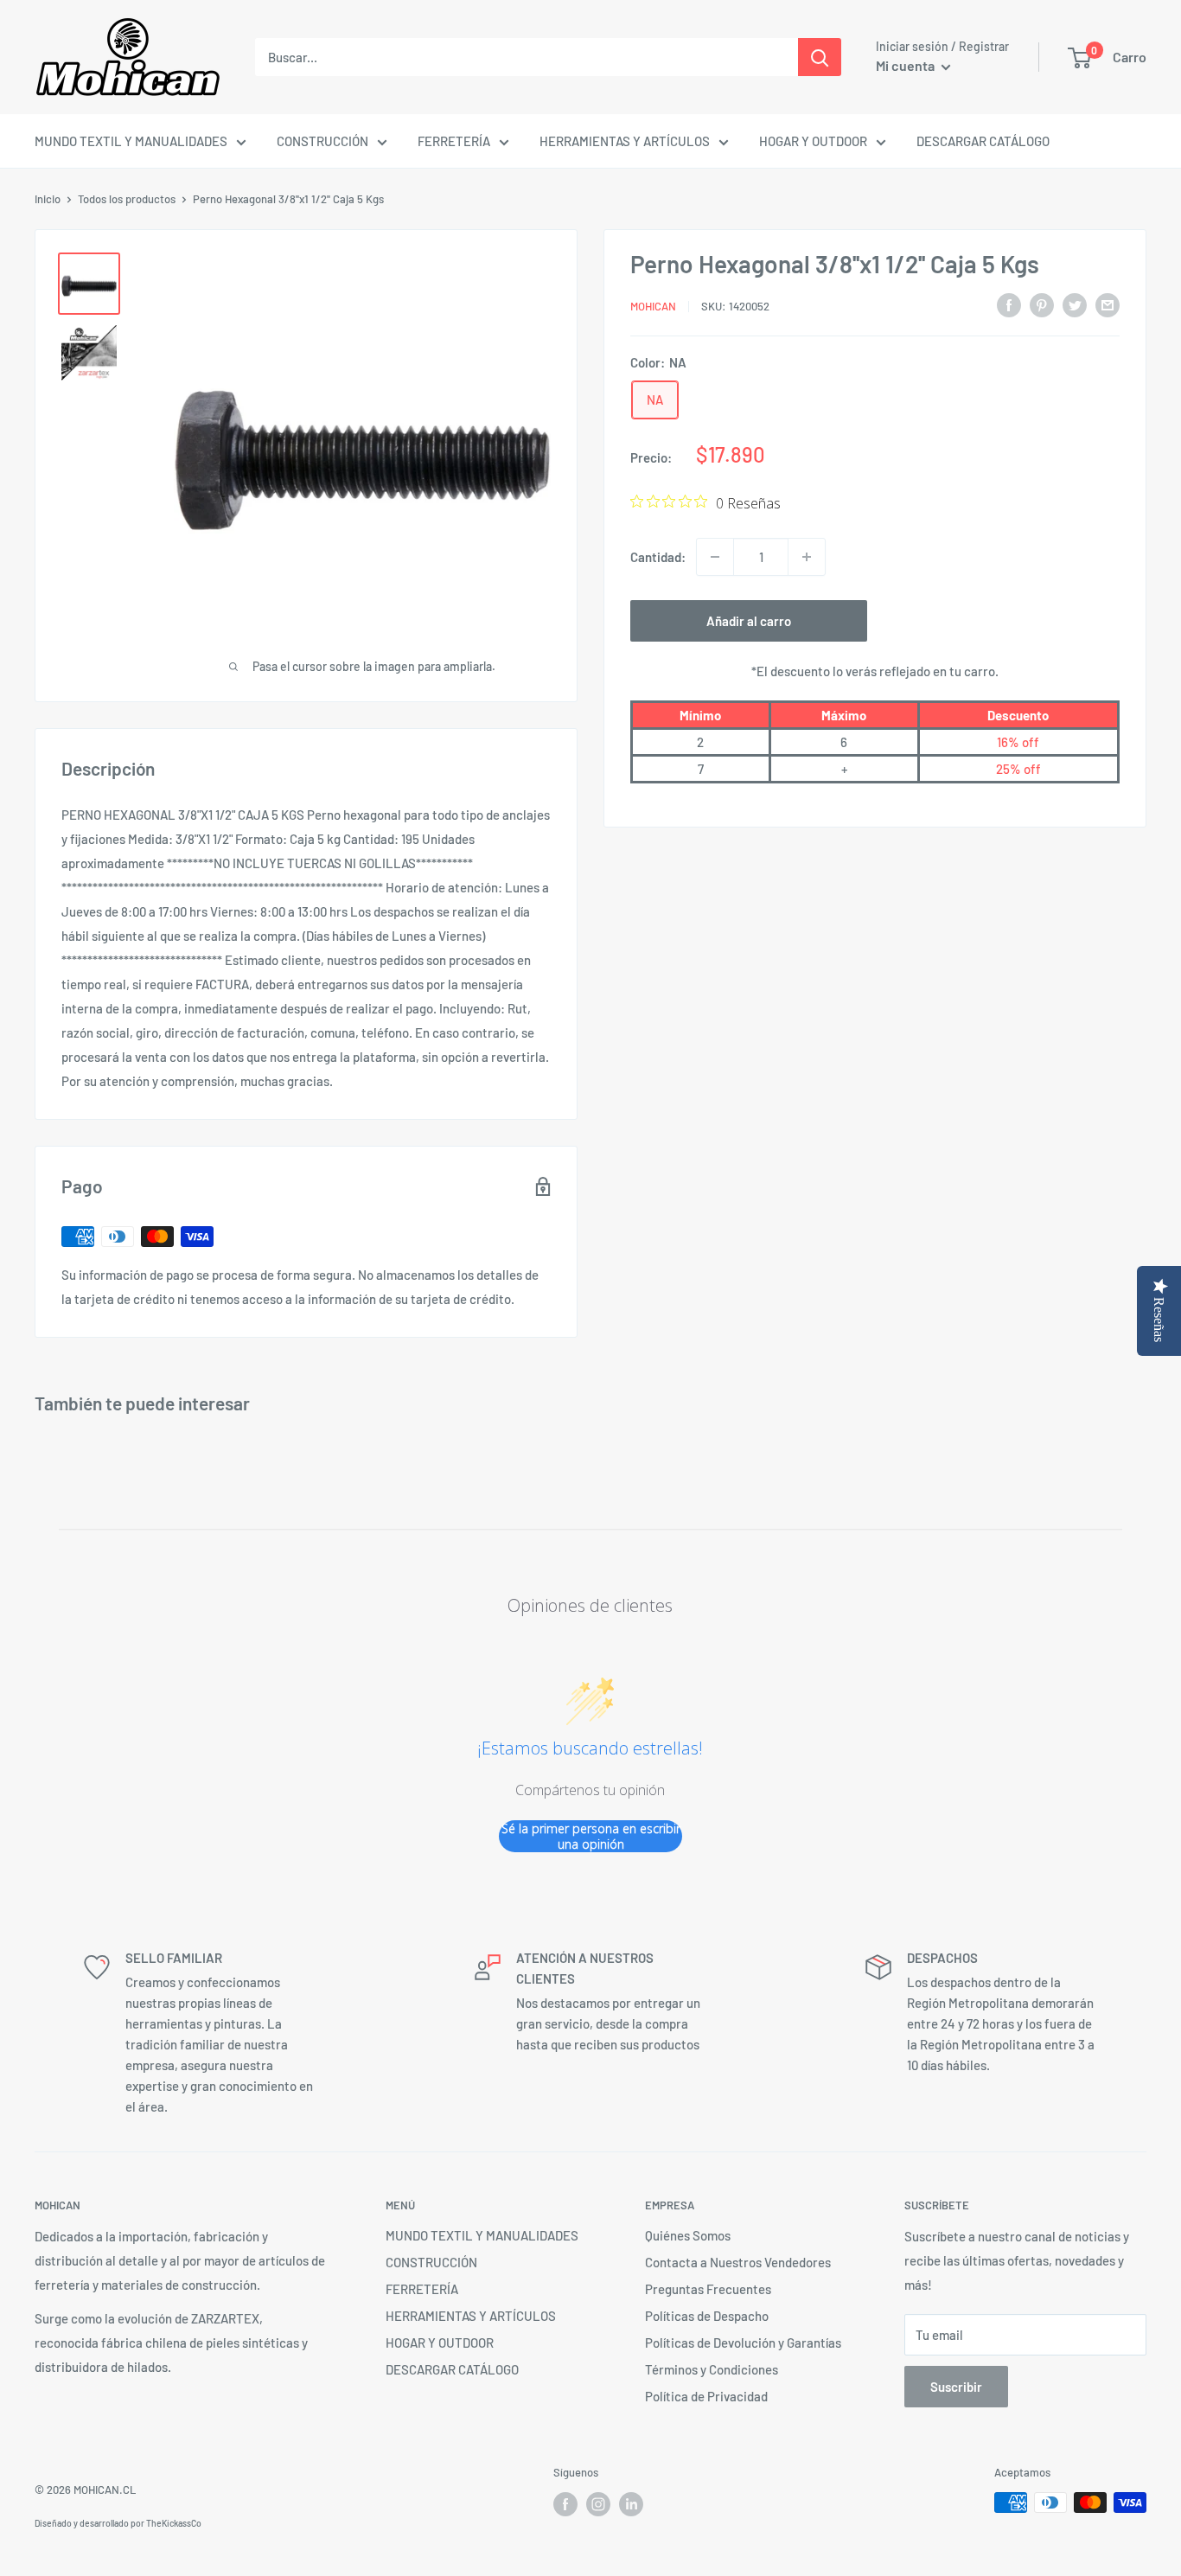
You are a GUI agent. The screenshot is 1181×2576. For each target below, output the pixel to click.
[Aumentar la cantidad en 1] (807, 557)
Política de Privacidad (706, 2396)
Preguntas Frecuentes (708, 2289)
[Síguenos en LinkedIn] (631, 2504)
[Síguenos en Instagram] (598, 2504)
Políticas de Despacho (707, 2316)
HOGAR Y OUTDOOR (813, 141)
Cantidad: (658, 557)
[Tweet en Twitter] (1075, 304)
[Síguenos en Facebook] (565, 2504)
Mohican (653, 306)
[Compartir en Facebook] (1009, 304)
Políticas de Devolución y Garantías (743, 2343)
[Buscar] (820, 57)
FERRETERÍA (454, 141)
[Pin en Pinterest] (1042, 304)
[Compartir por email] (1108, 304)
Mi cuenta (906, 65)
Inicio (48, 199)
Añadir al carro (749, 621)
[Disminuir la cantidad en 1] (715, 557)
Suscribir (956, 2387)
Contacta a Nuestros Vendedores (738, 2262)
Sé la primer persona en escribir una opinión (591, 1836)
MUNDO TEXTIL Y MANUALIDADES (131, 141)
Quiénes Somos (688, 2235)
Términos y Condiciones (712, 2369)
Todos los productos (127, 199)
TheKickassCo (174, 2523)
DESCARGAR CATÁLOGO (983, 141)
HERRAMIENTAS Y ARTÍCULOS (625, 141)
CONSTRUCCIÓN (322, 141)
